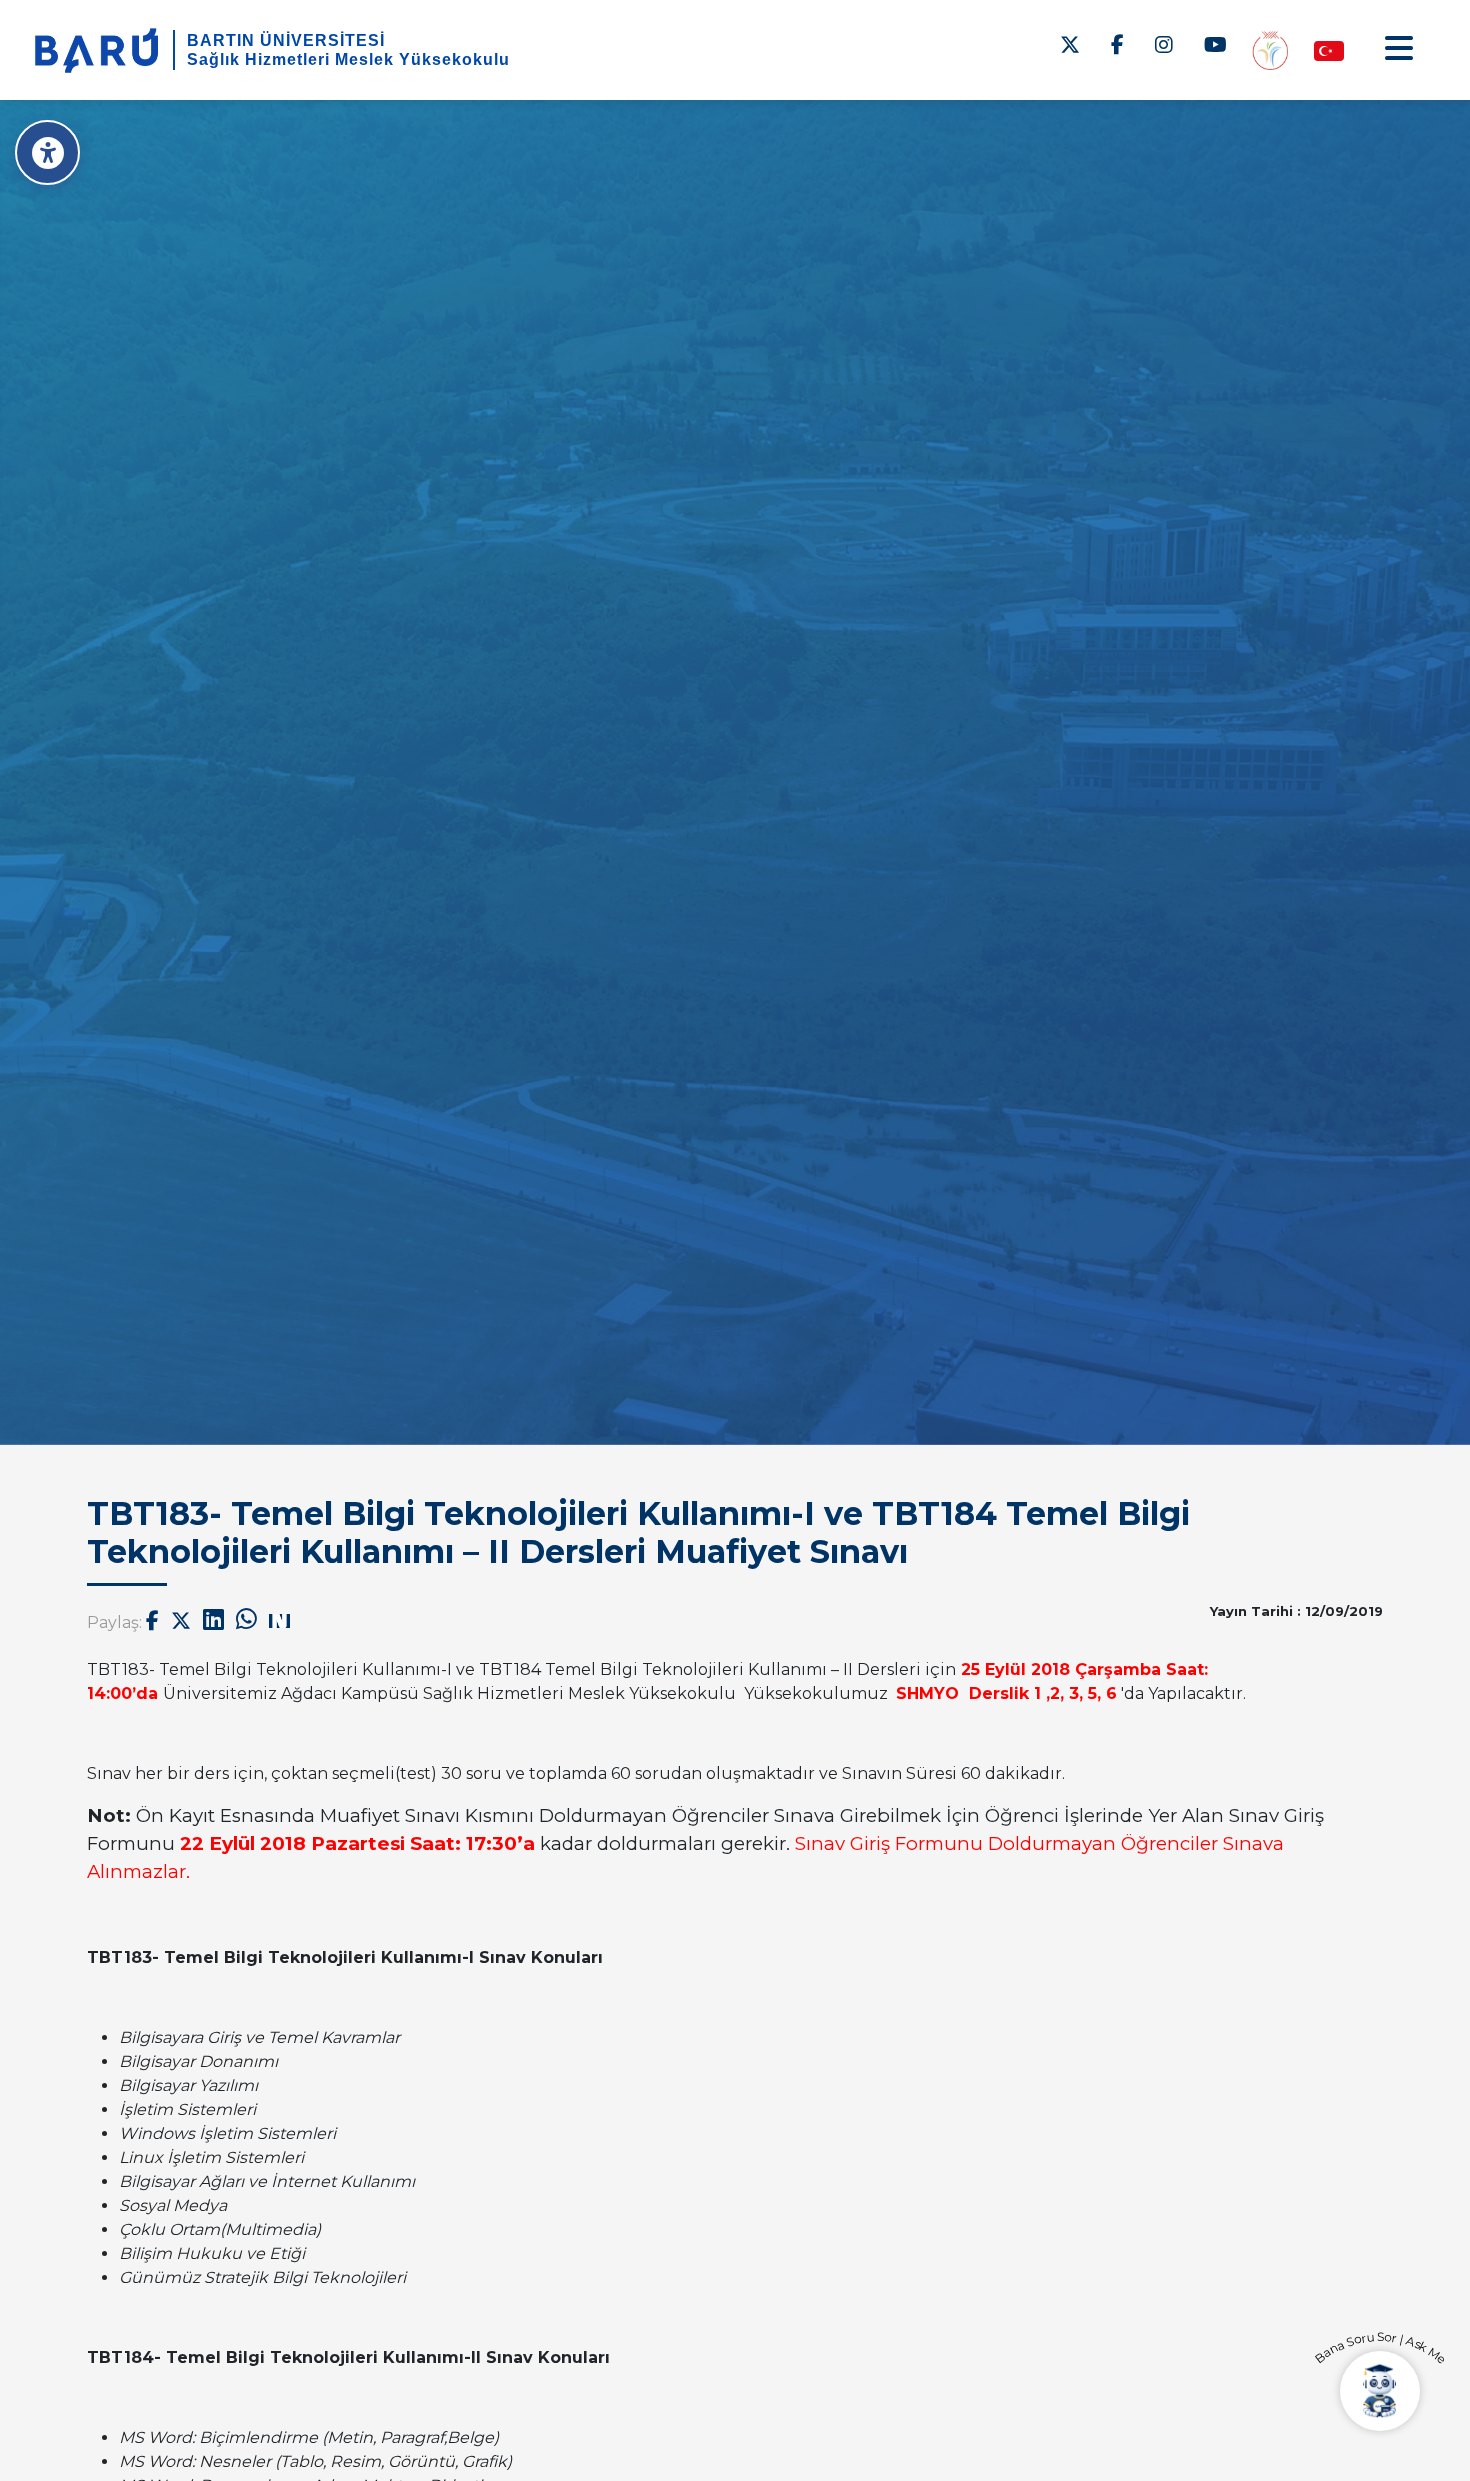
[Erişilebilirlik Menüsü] (47, 152)
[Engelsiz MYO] (1270, 49)
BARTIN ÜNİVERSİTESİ (286, 40)
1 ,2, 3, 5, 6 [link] (1075, 1693)
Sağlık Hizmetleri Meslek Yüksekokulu (348, 59)
